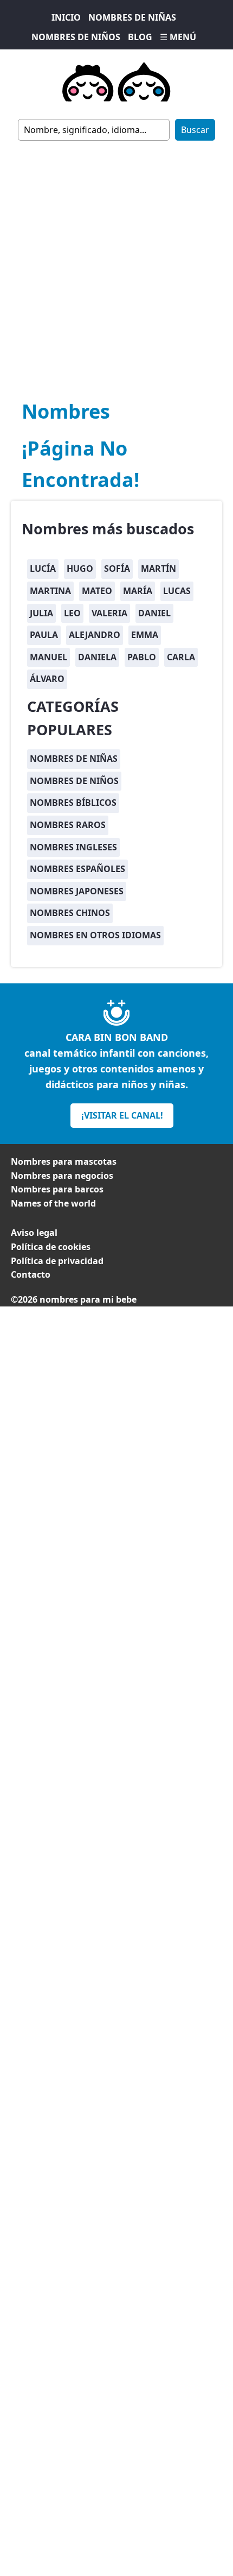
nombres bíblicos (73, 803)
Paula (44, 635)
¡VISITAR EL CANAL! (122, 1115)
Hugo (80, 569)
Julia (41, 613)
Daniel (154, 613)
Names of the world (53, 1203)
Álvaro (47, 679)
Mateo (97, 591)
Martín (158, 569)
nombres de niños (74, 781)
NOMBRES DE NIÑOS (76, 37)
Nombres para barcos (57, 1189)
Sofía (117, 569)
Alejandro (95, 635)
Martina (50, 591)
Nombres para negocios (62, 1176)
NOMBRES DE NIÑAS (132, 17)
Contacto (31, 1274)
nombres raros (68, 825)
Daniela (97, 657)
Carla (181, 657)
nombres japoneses (77, 891)
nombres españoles (77, 869)
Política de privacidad (57, 1261)
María (138, 591)
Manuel (48, 657)
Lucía (43, 569)
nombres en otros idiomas (95, 935)
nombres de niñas (74, 759)
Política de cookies (51, 1247)
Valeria (109, 613)
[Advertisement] (116, 263)
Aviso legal (34, 1233)
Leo (72, 613)
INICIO (66, 17)
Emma (145, 635)
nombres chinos (70, 913)
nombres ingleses (73, 847)
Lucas (177, 591)
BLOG (140, 37)
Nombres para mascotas (64, 1161)
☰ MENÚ (178, 37)
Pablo (142, 657)
